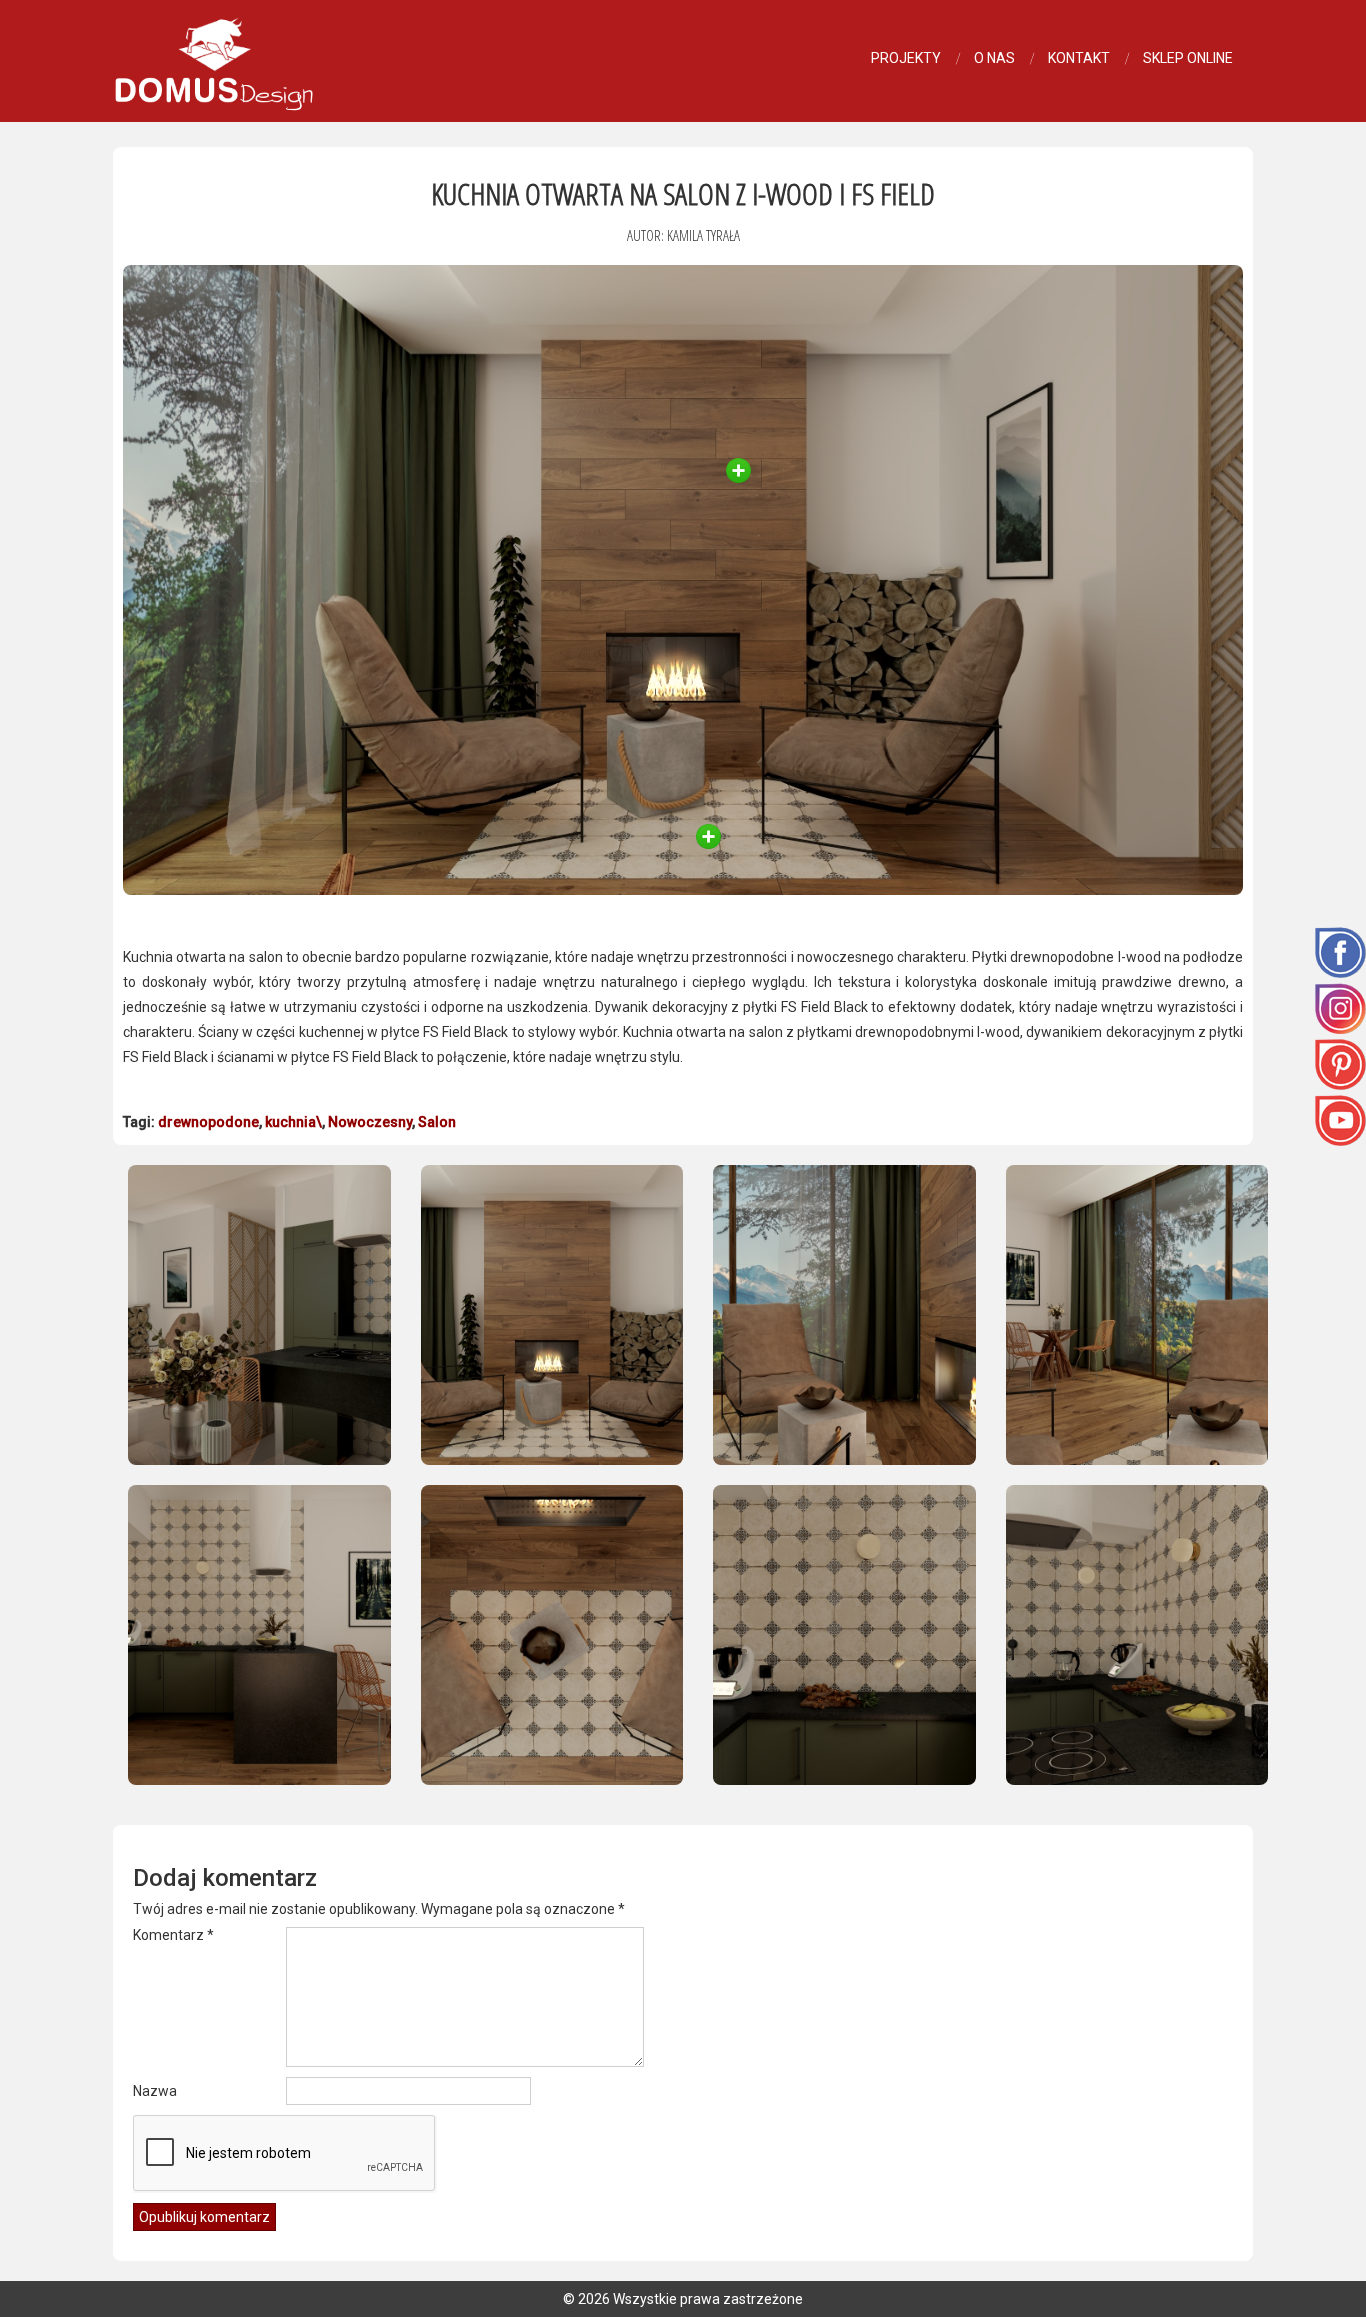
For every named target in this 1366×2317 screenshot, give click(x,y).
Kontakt (1079, 58)
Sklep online (1188, 58)
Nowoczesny (370, 1122)
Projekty (906, 58)
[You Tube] (1340, 1119)
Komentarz (173, 1935)
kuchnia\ (293, 1122)
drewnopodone (208, 1122)
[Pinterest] (1340, 1063)
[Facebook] (1340, 951)
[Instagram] (1340, 1007)
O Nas (994, 58)
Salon (437, 1122)
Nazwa (155, 2091)
